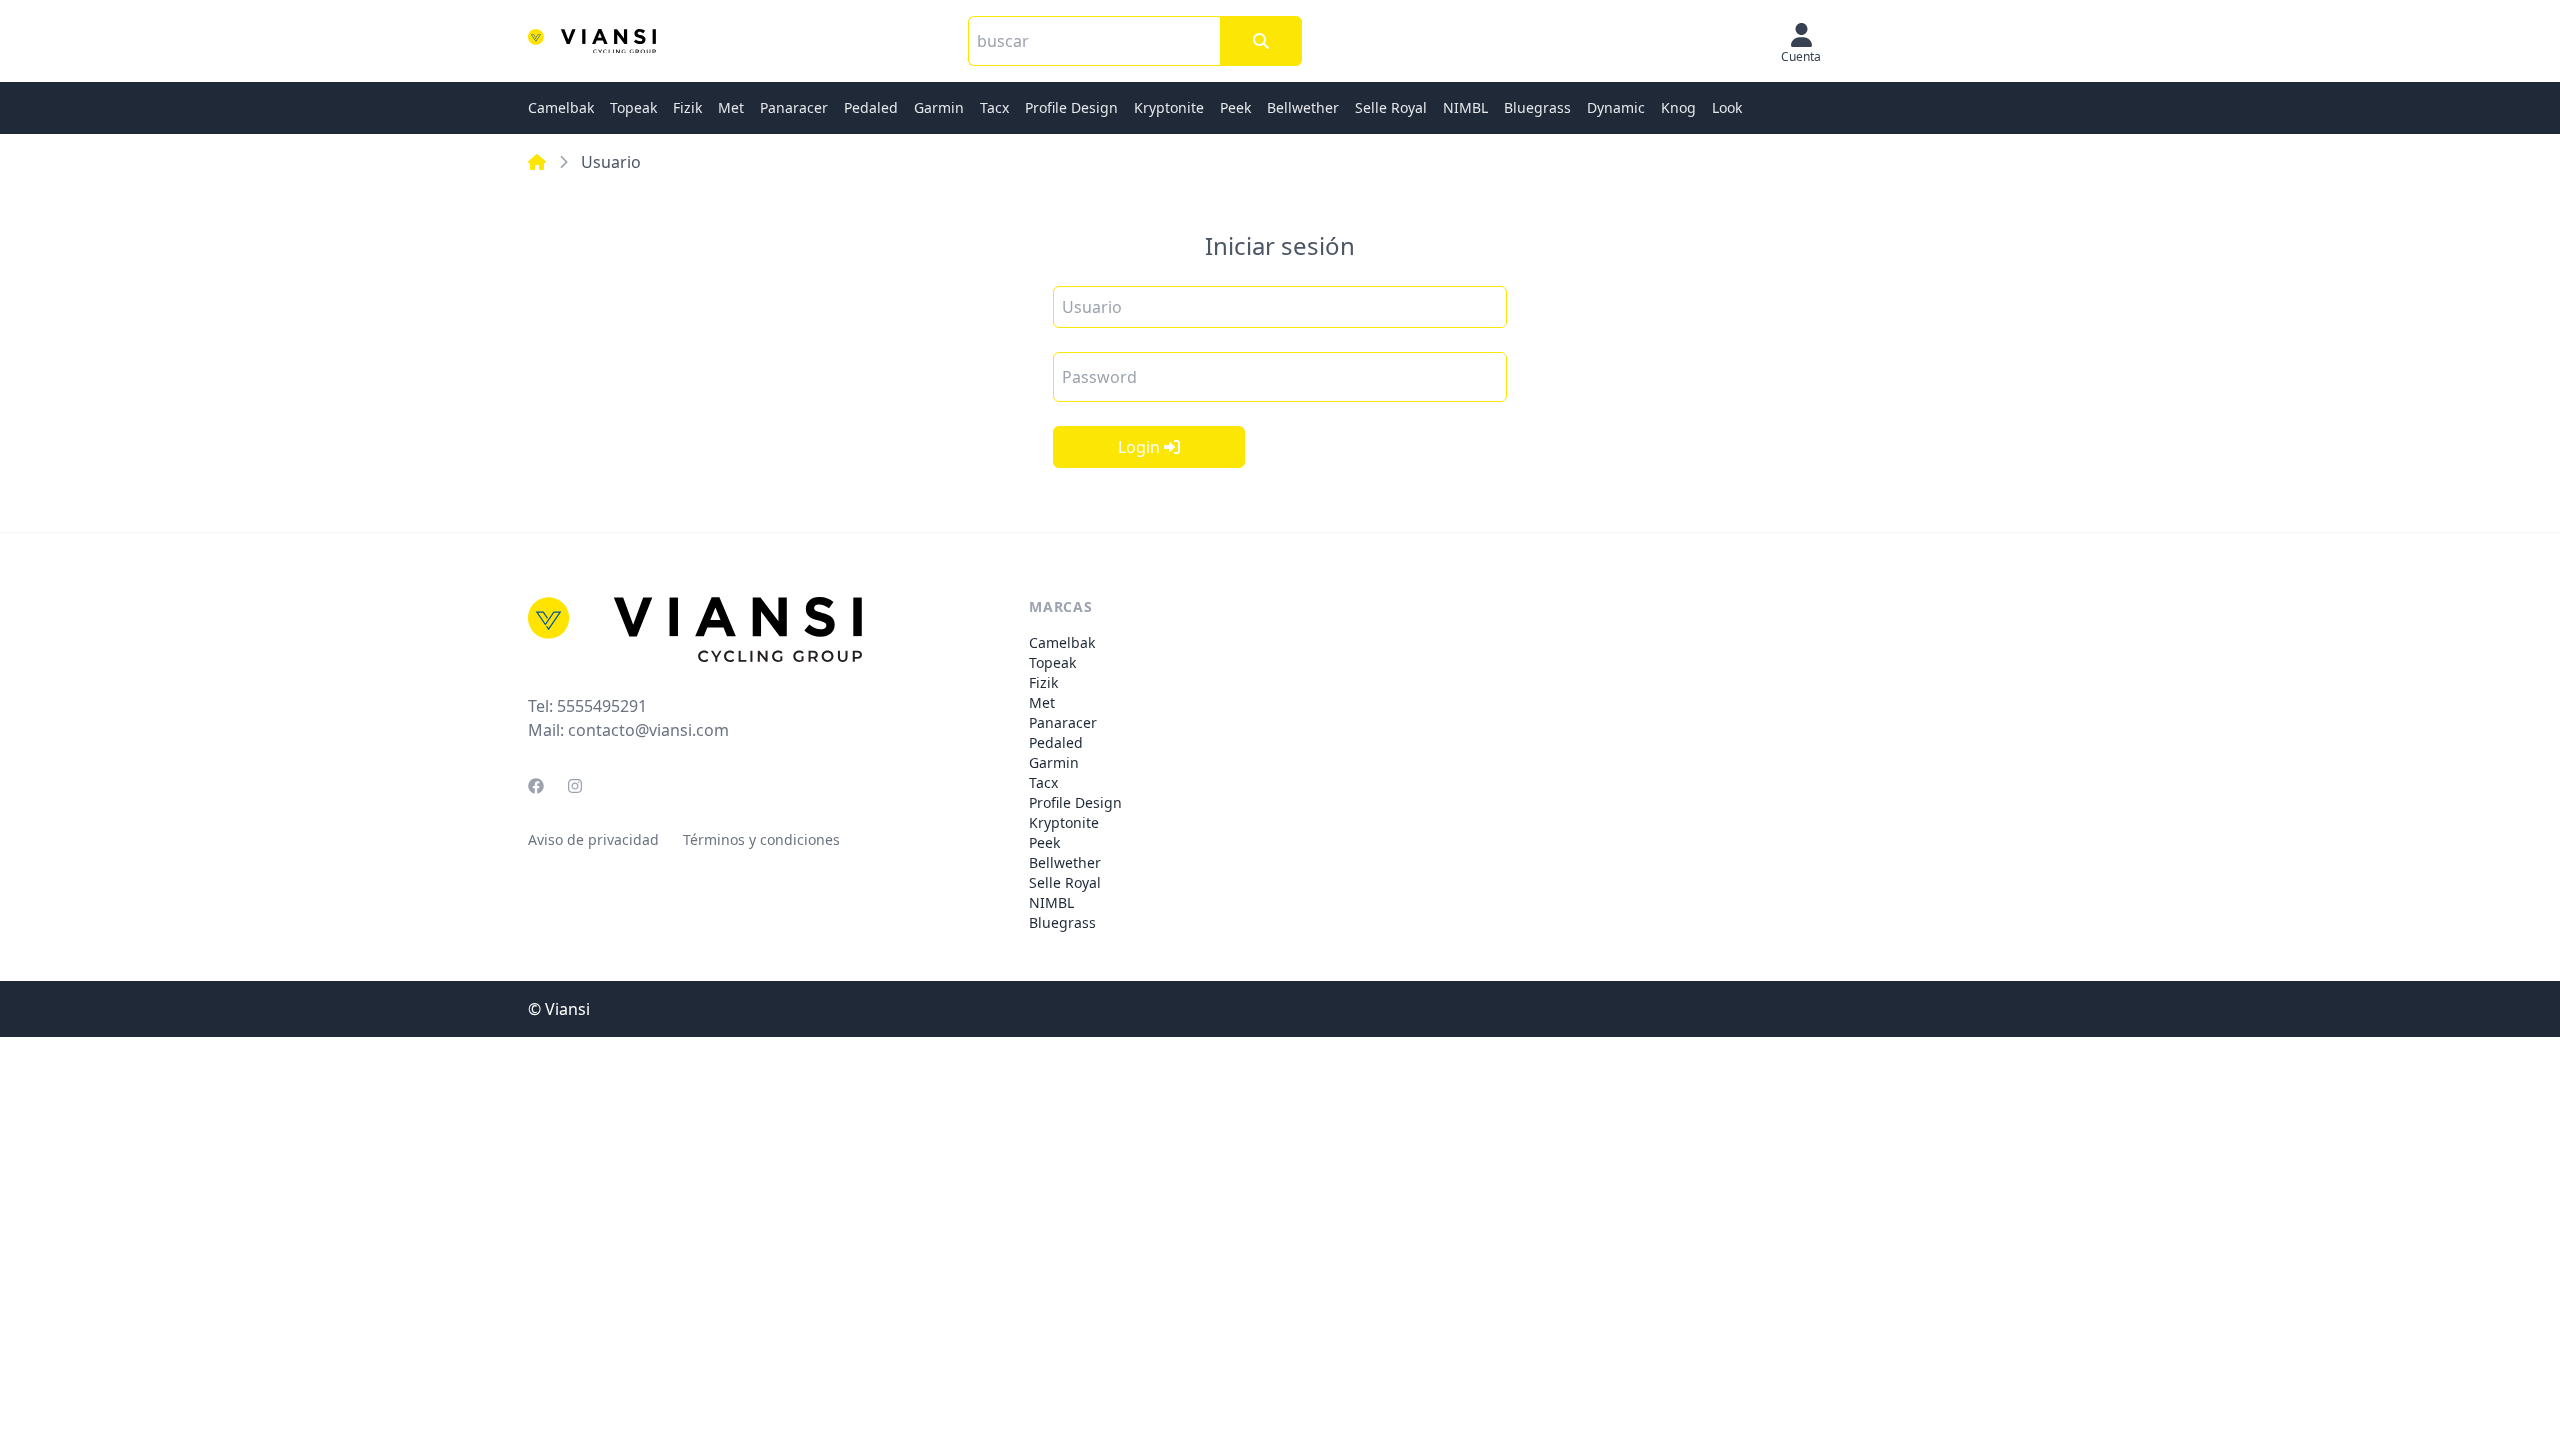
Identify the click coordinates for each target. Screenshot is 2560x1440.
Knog (1678, 107)
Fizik (687, 107)
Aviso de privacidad (593, 839)
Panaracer (794, 107)
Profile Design (1071, 107)
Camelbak (561, 107)
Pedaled (871, 107)
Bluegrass (1537, 107)
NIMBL (1465, 107)
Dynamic (1616, 107)
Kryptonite (1169, 107)
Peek (1235, 107)
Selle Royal (1391, 107)
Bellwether (1303, 107)
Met (731, 107)
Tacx (994, 107)
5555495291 (602, 706)
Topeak (633, 107)
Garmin (939, 107)
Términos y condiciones (761, 839)
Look (1727, 107)
